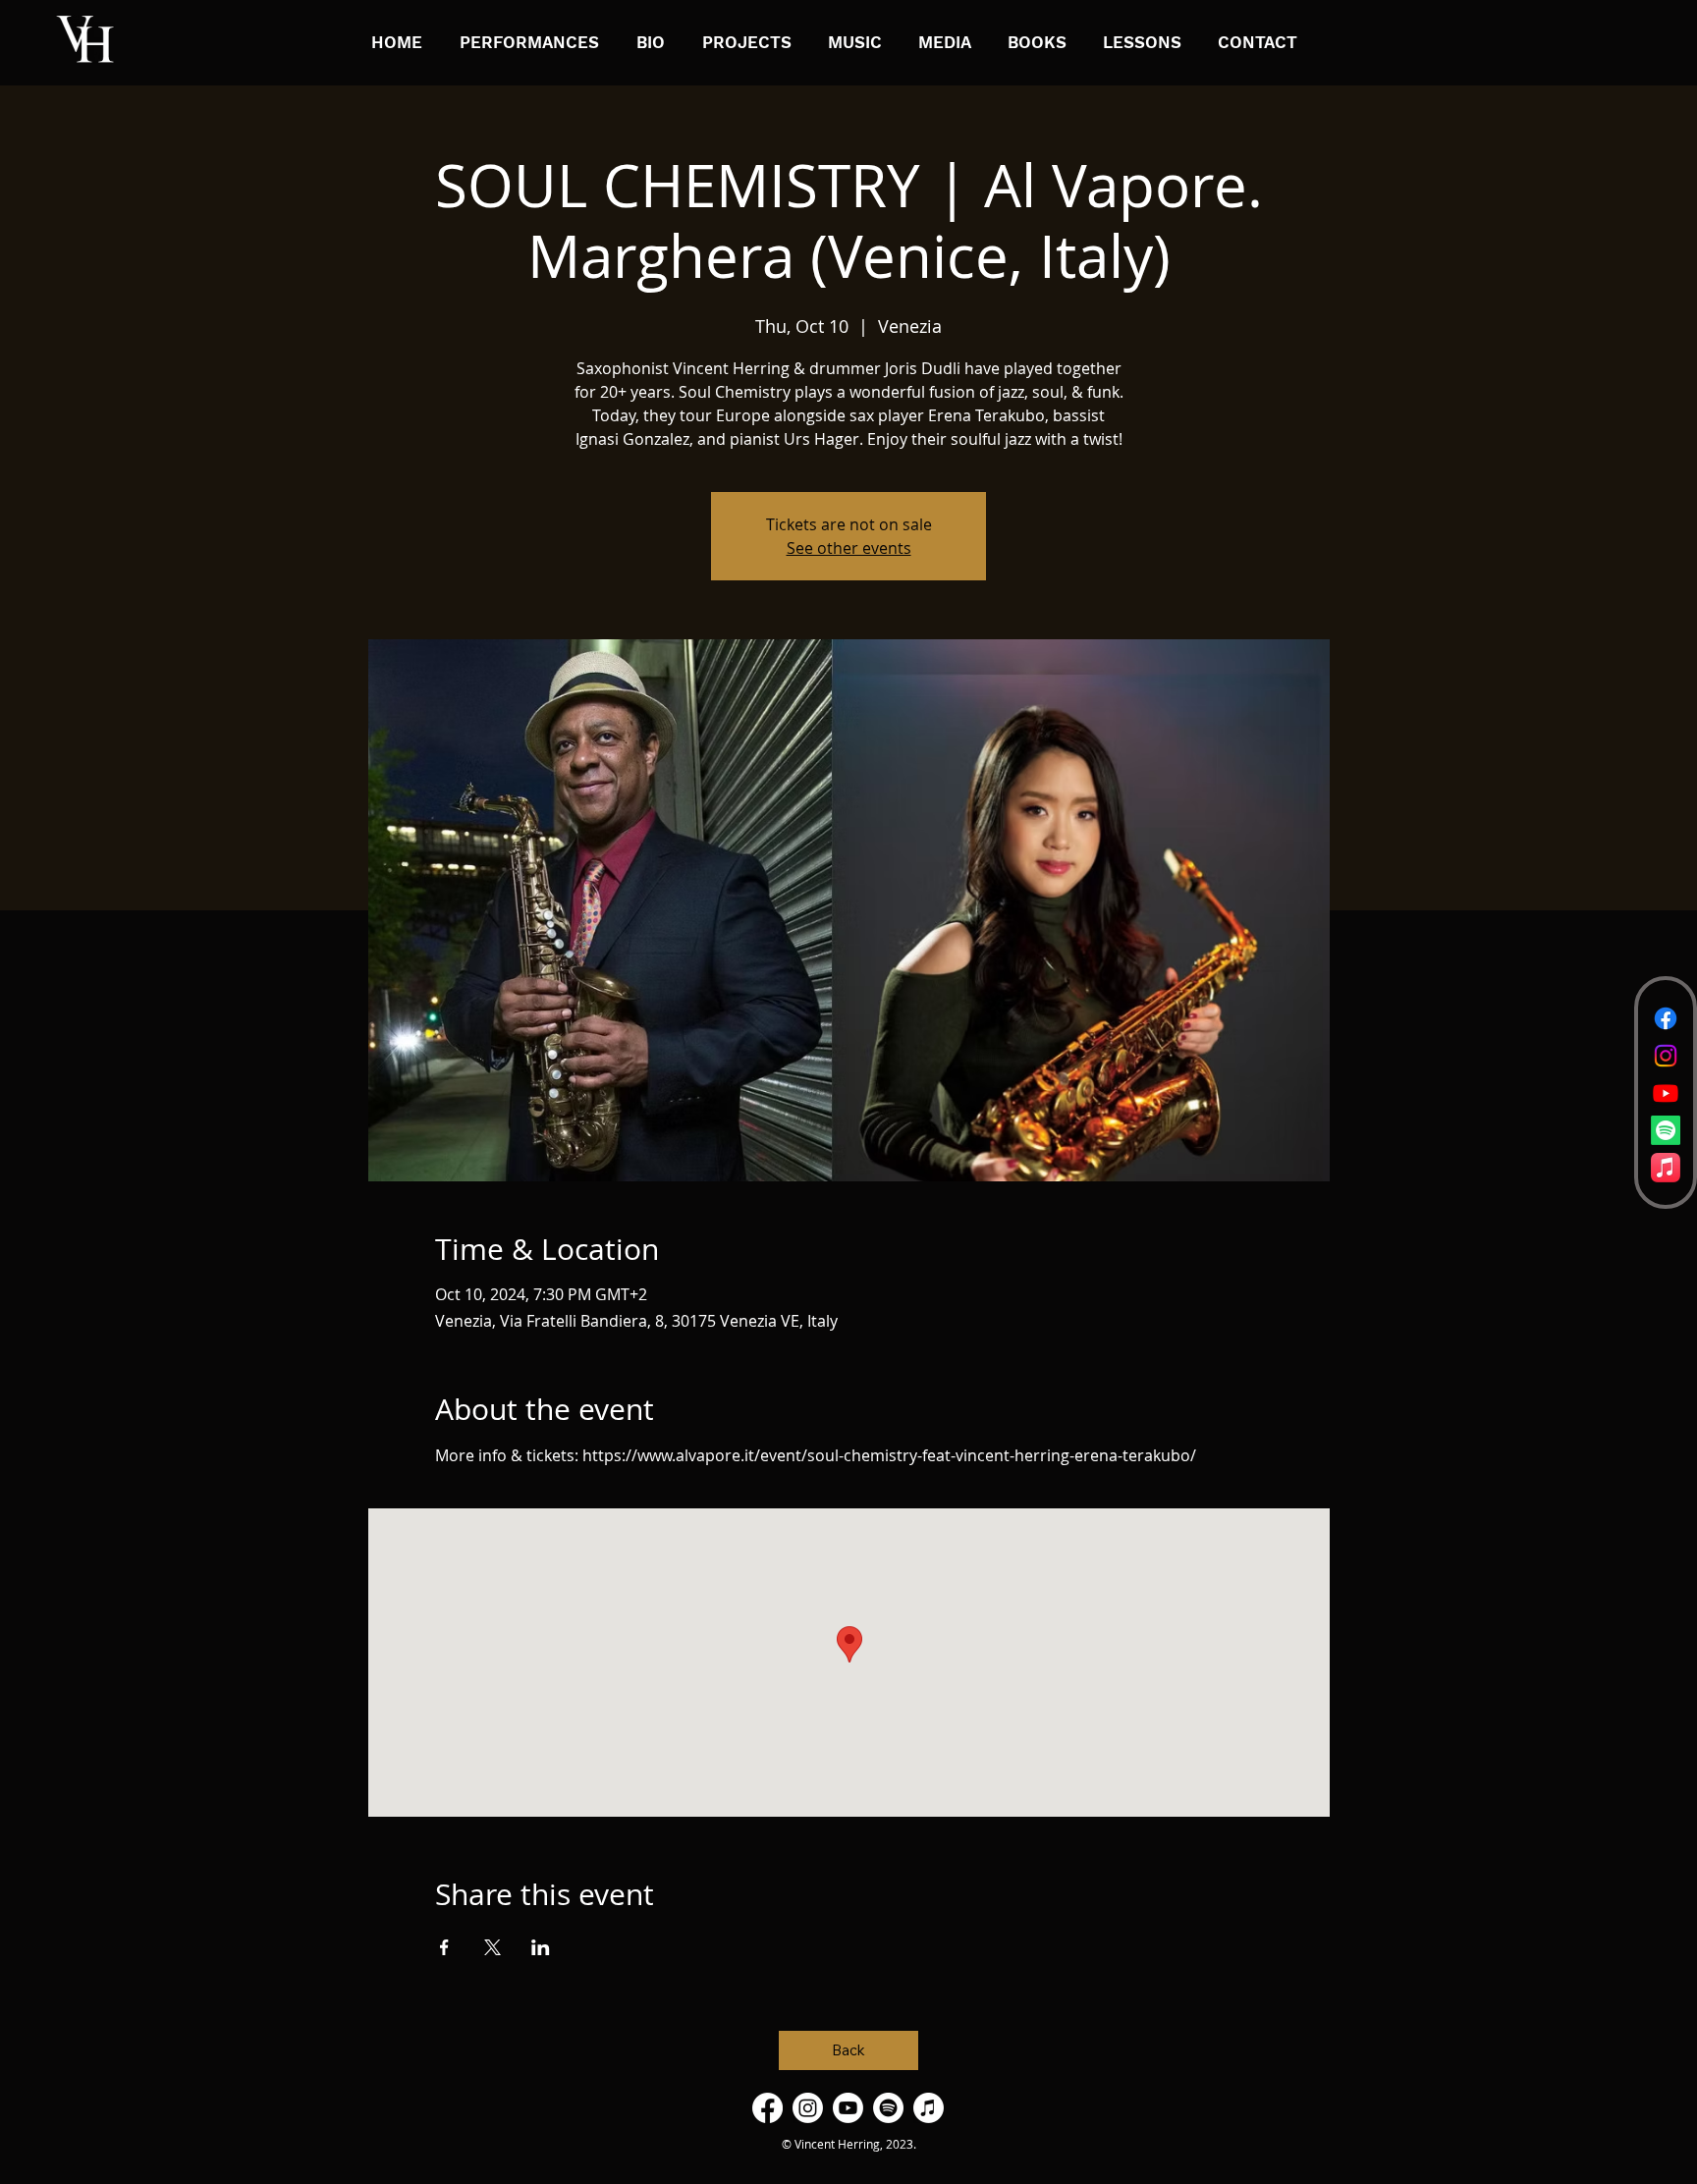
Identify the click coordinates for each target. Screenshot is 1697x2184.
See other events (849, 548)
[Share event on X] (493, 1947)
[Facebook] (1666, 1018)
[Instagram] (1666, 1056)
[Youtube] (1666, 1093)
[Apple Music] (1666, 1168)
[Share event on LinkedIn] (541, 1947)
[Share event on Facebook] (444, 1947)
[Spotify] (1666, 1130)
